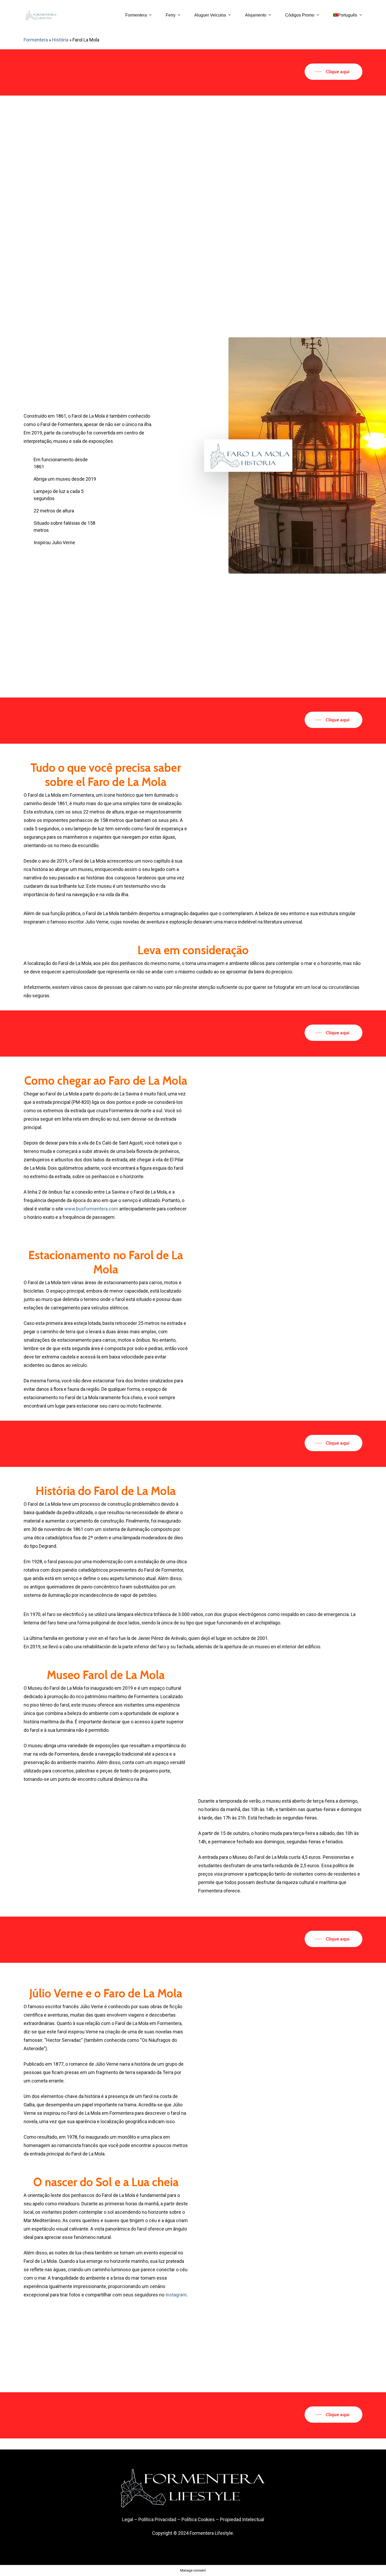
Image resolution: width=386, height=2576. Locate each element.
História (60, 40)
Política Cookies (198, 2519)
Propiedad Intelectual (242, 2519)
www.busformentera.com (91, 1209)
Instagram (176, 2295)
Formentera (36, 40)
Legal (128, 2519)
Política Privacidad (157, 2519)
